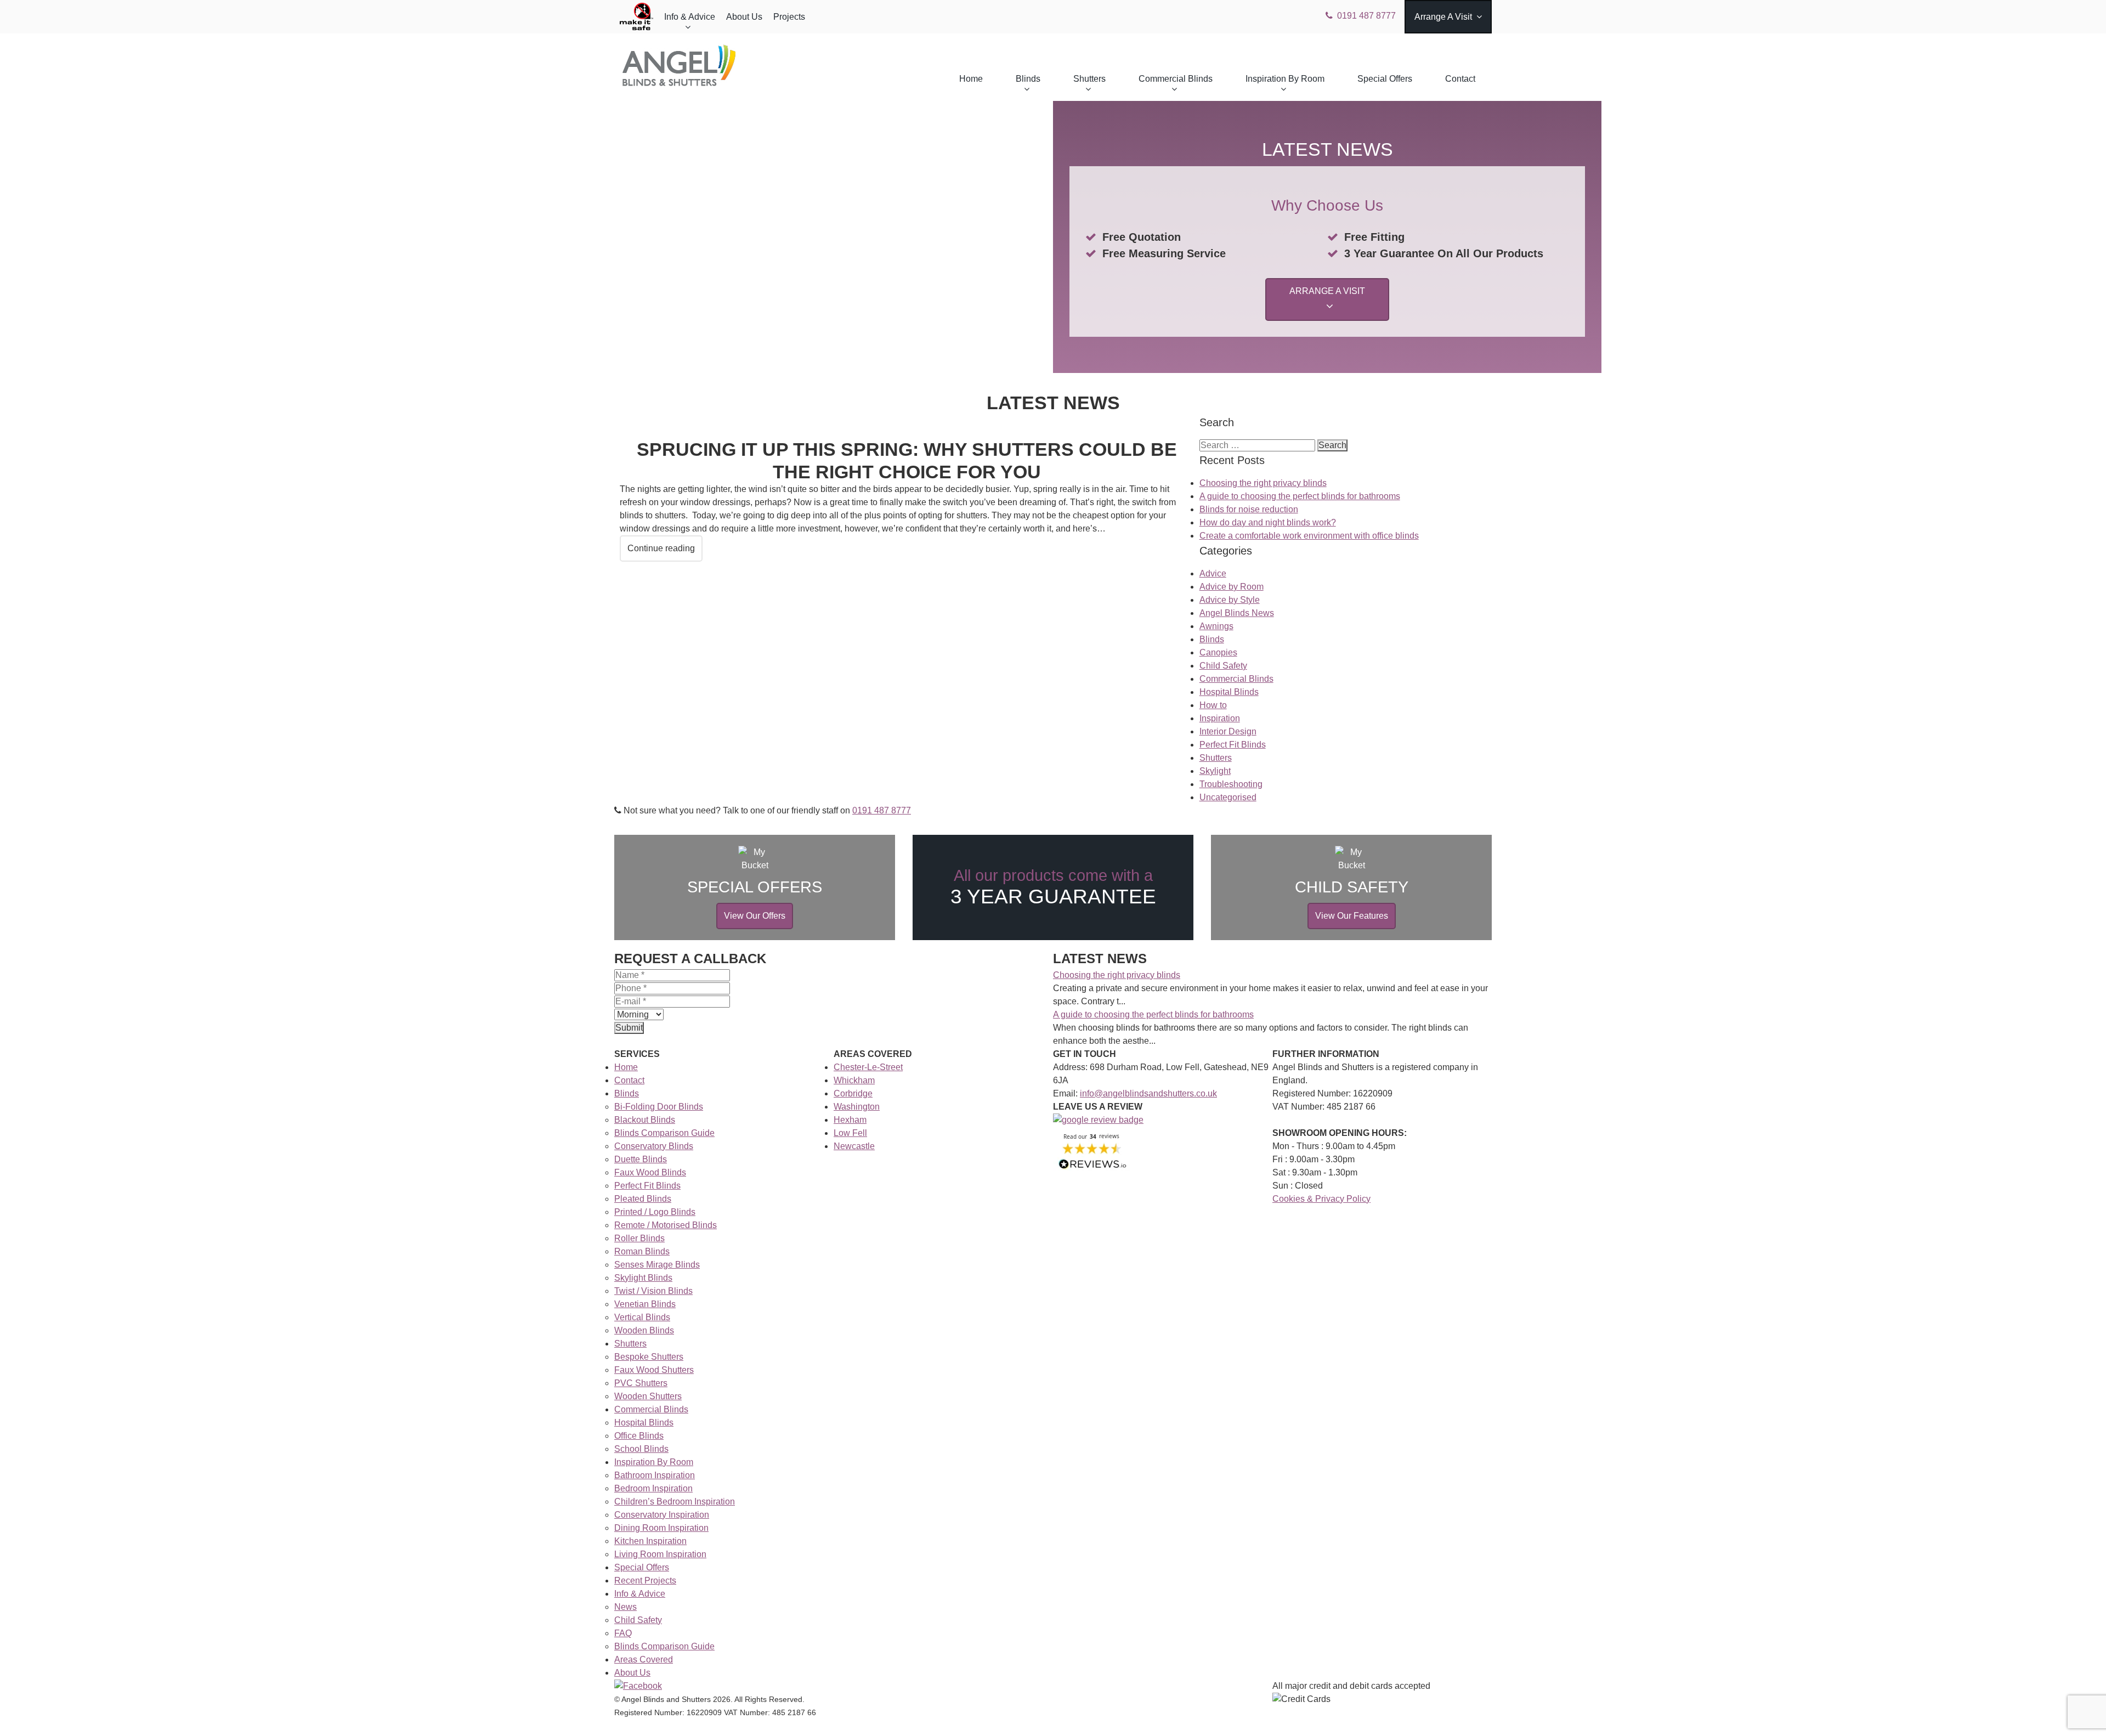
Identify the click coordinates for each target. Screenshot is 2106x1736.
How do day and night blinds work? (1268, 522)
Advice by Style (1230, 600)
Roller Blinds (639, 1238)
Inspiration (1220, 718)
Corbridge (853, 1093)
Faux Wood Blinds (650, 1172)
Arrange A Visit (1443, 17)
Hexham (850, 1120)
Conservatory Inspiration (662, 1515)
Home (971, 79)
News (625, 1607)
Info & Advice (690, 17)
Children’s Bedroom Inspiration (675, 1502)
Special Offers (1385, 79)
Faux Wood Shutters (654, 1370)
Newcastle (854, 1146)
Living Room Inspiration (660, 1554)
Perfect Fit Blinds (1233, 745)
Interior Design (1228, 731)
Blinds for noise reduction (1249, 509)
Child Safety (1223, 666)
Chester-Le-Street (868, 1067)
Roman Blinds (642, 1251)
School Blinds (641, 1449)
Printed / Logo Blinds (655, 1212)
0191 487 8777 (1366, 16)
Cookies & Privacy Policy (1321, 1199)
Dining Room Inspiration (661, 1528)
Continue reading (661, 548)
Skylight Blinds (643, 1278)
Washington (857, 1107)
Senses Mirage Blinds (657, 1265)
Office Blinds (639, 1436)
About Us (744, 17)
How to (1213, 705)
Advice (1213, 573)
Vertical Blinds (642, 1317)
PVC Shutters (641, 1383)
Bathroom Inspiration (655, 1475)
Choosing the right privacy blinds (1263, 483)
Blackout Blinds (645, 1120)
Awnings (1216, 626)
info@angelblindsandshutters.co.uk (1148, 1093)
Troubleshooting (1231, 784)
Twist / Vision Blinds (653, 1291)
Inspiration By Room (1285, 79)
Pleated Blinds (643, 1199)
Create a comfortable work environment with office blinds (1309, 536)
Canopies (1218, 652)
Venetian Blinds (645, 1304)
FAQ (623, 1633)
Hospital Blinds (1229, 692)
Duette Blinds (641, 1159)
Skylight (1215, 771)
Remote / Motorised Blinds (666, 1225)
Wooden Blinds (644, 1330)
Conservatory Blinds (654, 1146)
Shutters (1089, 79)
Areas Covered (644, 1659)
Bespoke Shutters (649, 1357)
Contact (1460, 79)
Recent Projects (645, 1581)
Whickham (854, 1080)
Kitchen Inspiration (650, 1541)
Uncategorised (1228, 797)
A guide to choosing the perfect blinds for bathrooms (1300, 496)
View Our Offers (755, 916)
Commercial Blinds (1176, 79)
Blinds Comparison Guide (664, 1133)
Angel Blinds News (1237, 613)
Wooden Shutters (648, 1396)
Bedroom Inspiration (653, 1488)
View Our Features (1352, 916)
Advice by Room (1232, 587)
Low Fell (850, 1133)
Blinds (1028, 79)
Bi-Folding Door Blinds (659, 1107)
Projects (789, 17)
